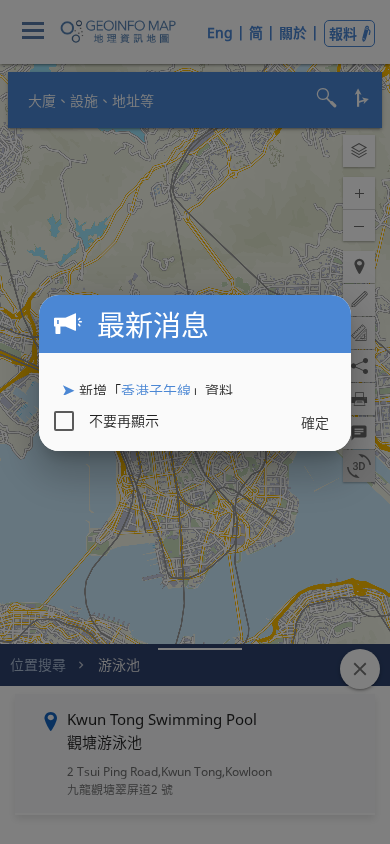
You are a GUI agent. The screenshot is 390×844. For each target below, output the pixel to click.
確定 (315, 422)
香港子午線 (156, 390)
